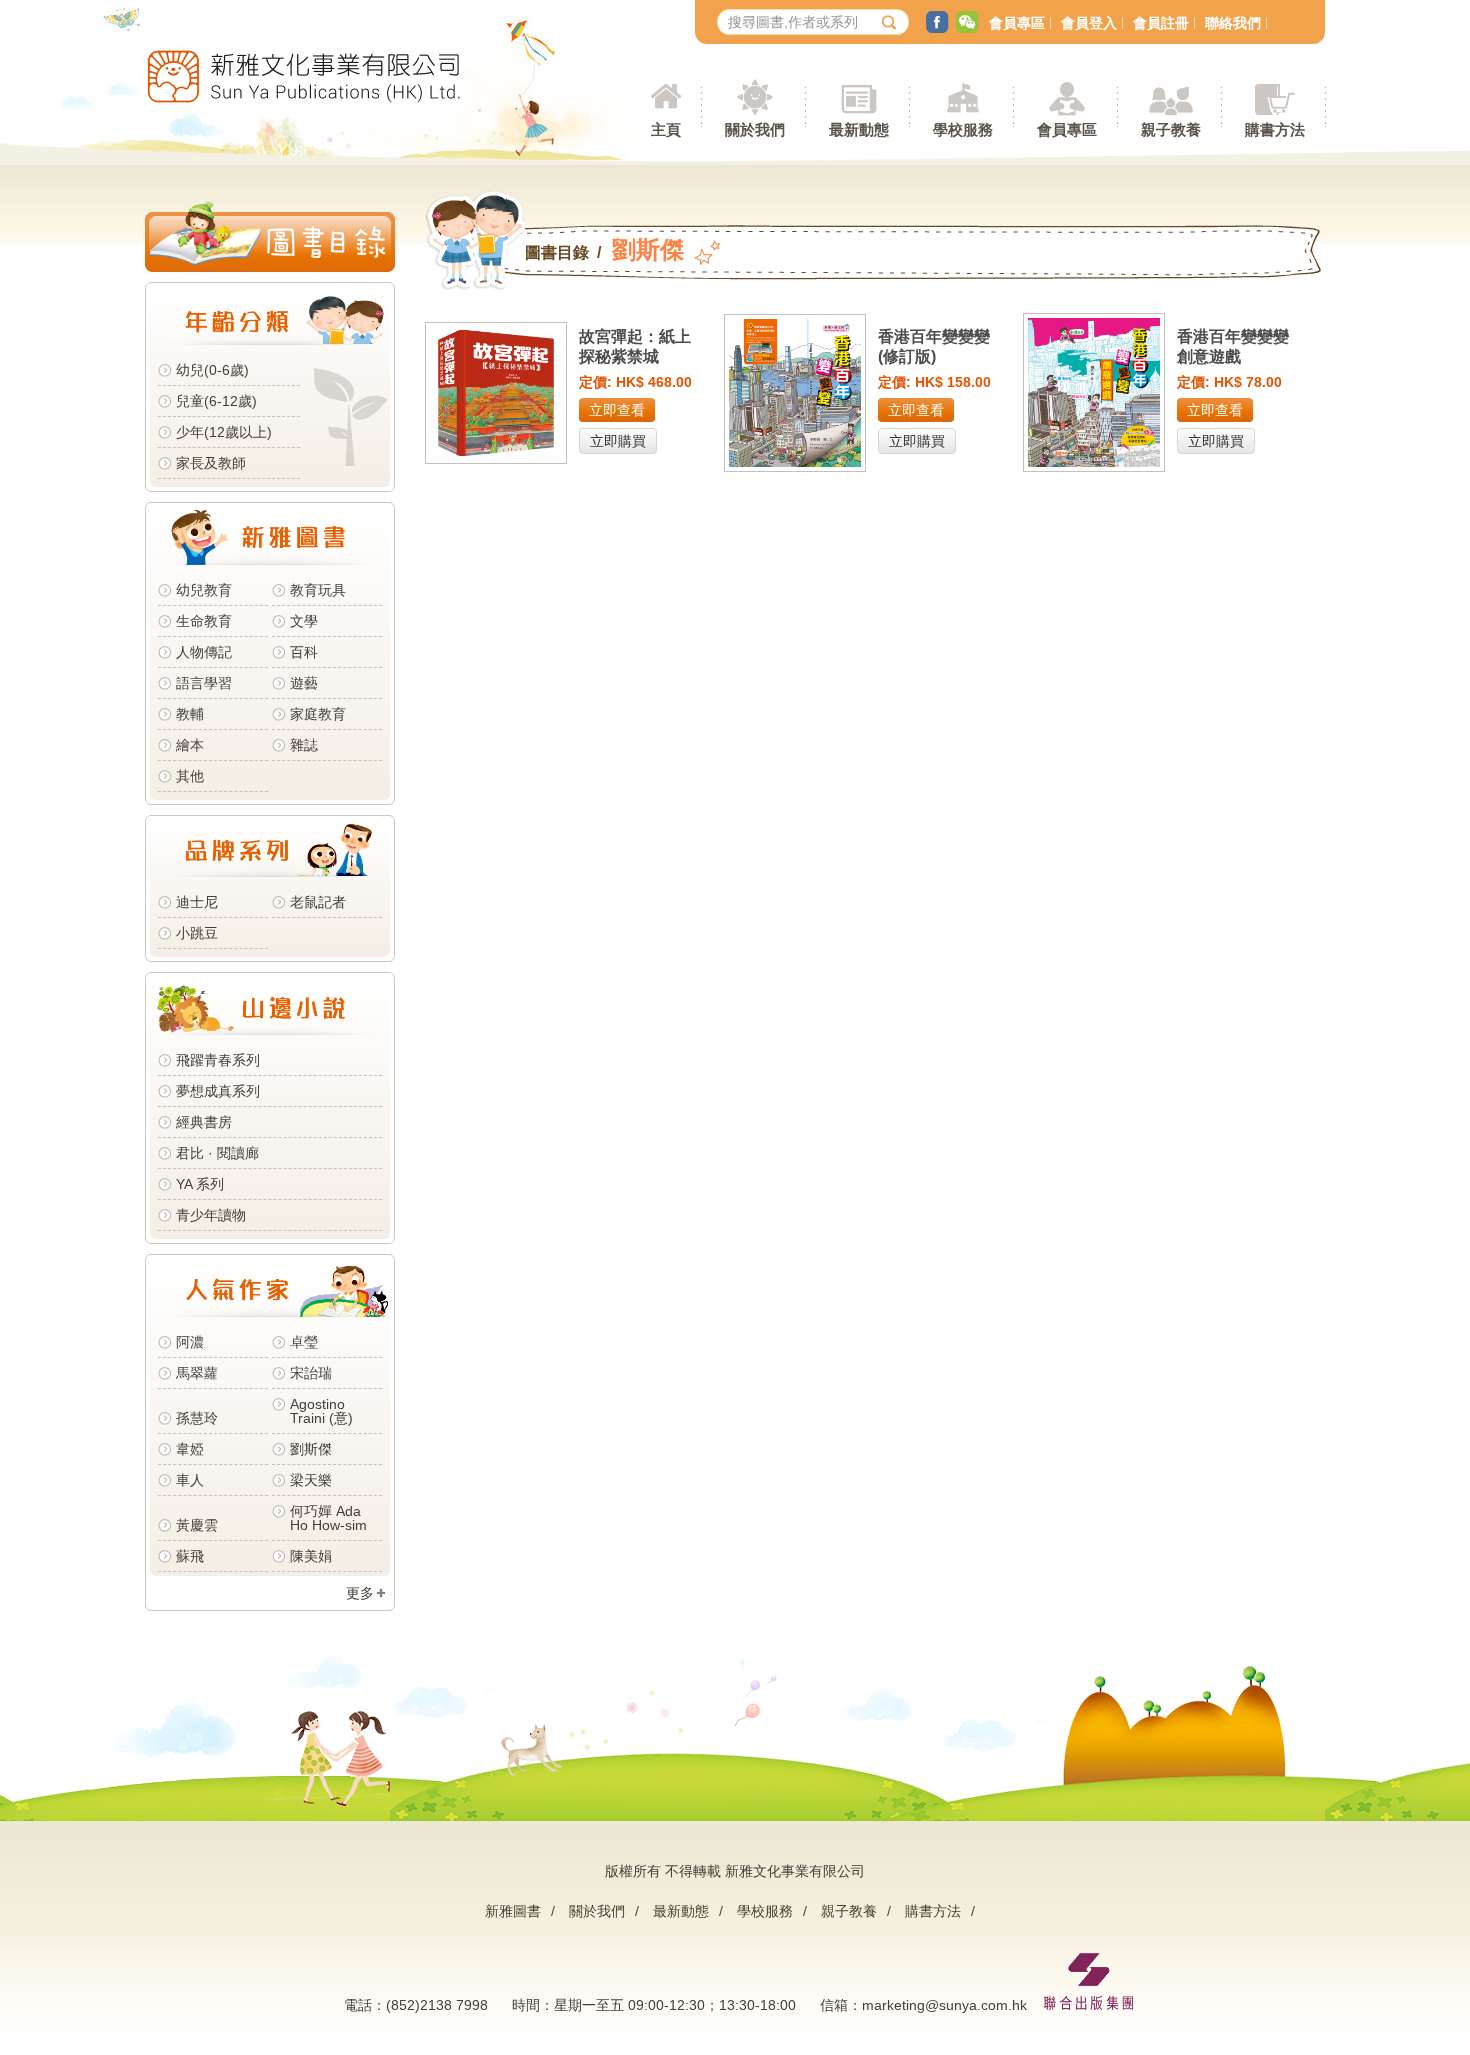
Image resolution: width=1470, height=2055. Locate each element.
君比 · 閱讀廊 (217, 1153)
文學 (304, 621)
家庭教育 (318, 714)
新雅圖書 (513, 1911)
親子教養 (849, 1911)
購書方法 (933, 1911)
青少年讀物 (211, 1215)
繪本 (190, 745)
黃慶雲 (197, 1525)
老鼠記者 (318, 902)
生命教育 (204, 621)
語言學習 (204, 683)
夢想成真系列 (218, 1091)
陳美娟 (311, 1556)
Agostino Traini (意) (321, 1411)
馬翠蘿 (197, 1373)
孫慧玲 (197, 1418)
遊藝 (304, 683)
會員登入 (1089, 23)
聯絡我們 (1233, 23)
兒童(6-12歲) (220, 401)
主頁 (666, 129)
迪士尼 (197, 902)
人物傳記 (204, 652)
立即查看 (617, 410)
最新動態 (681, 1911)
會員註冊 (1161, 23)
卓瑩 (304, 1342)
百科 (304, 652)
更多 (360, 1593)
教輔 (190, 714)
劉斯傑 (311, 1449)
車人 (190, 1480)
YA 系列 (200, 1184)
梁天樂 (311, 1480)
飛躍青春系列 (218, 1060)
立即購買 (618, 441)
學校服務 (963, 129)
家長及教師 (211, 463)
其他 (190, 776)
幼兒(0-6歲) (212, 370)
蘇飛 (190, 1556)
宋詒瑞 (311, 1373)
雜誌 (304, 745)
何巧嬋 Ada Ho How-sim (328, 1518)
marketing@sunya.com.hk (944, 2005)
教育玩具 (318, 590)
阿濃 (190, 1342)
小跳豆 (197, 933)
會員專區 (1017, 23)
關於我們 (597, 1911)
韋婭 (190, 1449)
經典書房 (204, 1122)
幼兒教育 (204, 590)
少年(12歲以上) (224, 432)
